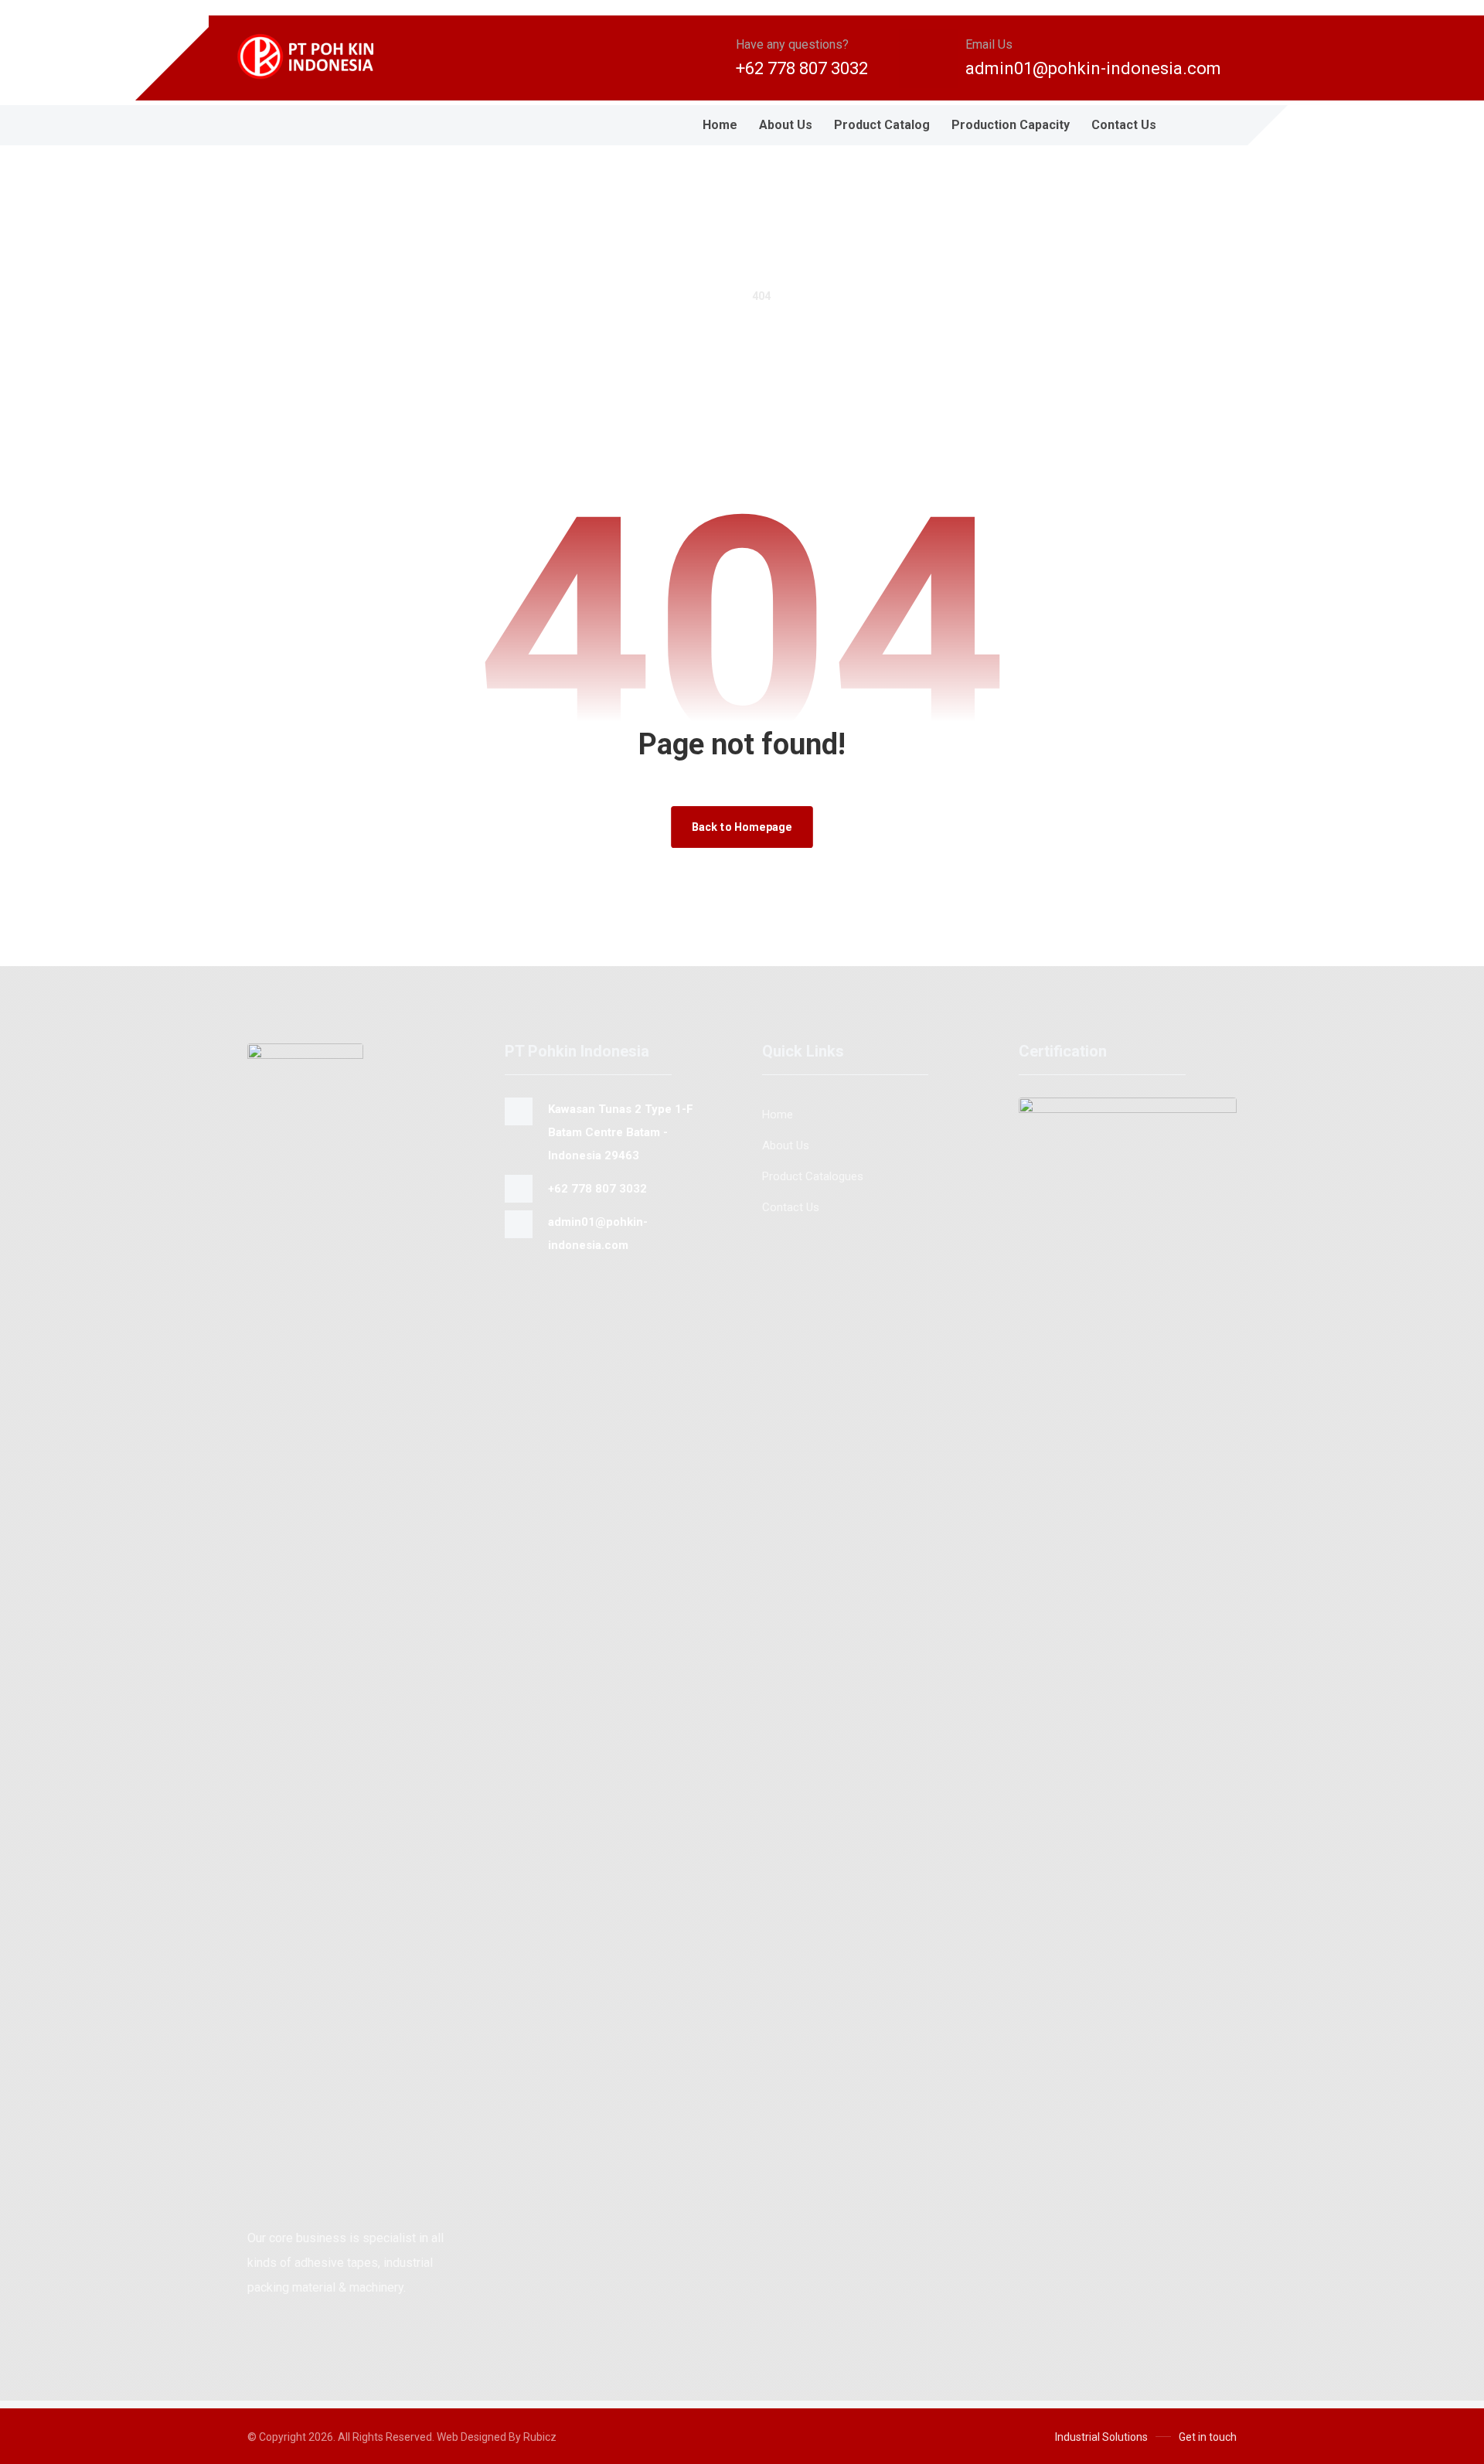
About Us (786, 1145)
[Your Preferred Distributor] (317, 57)
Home (778, 1115)
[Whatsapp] (294, 125)
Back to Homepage (742, 827)
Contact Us (791, 1207)
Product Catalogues (813, 1176)
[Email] (263, 125)
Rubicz (540, 2437)
